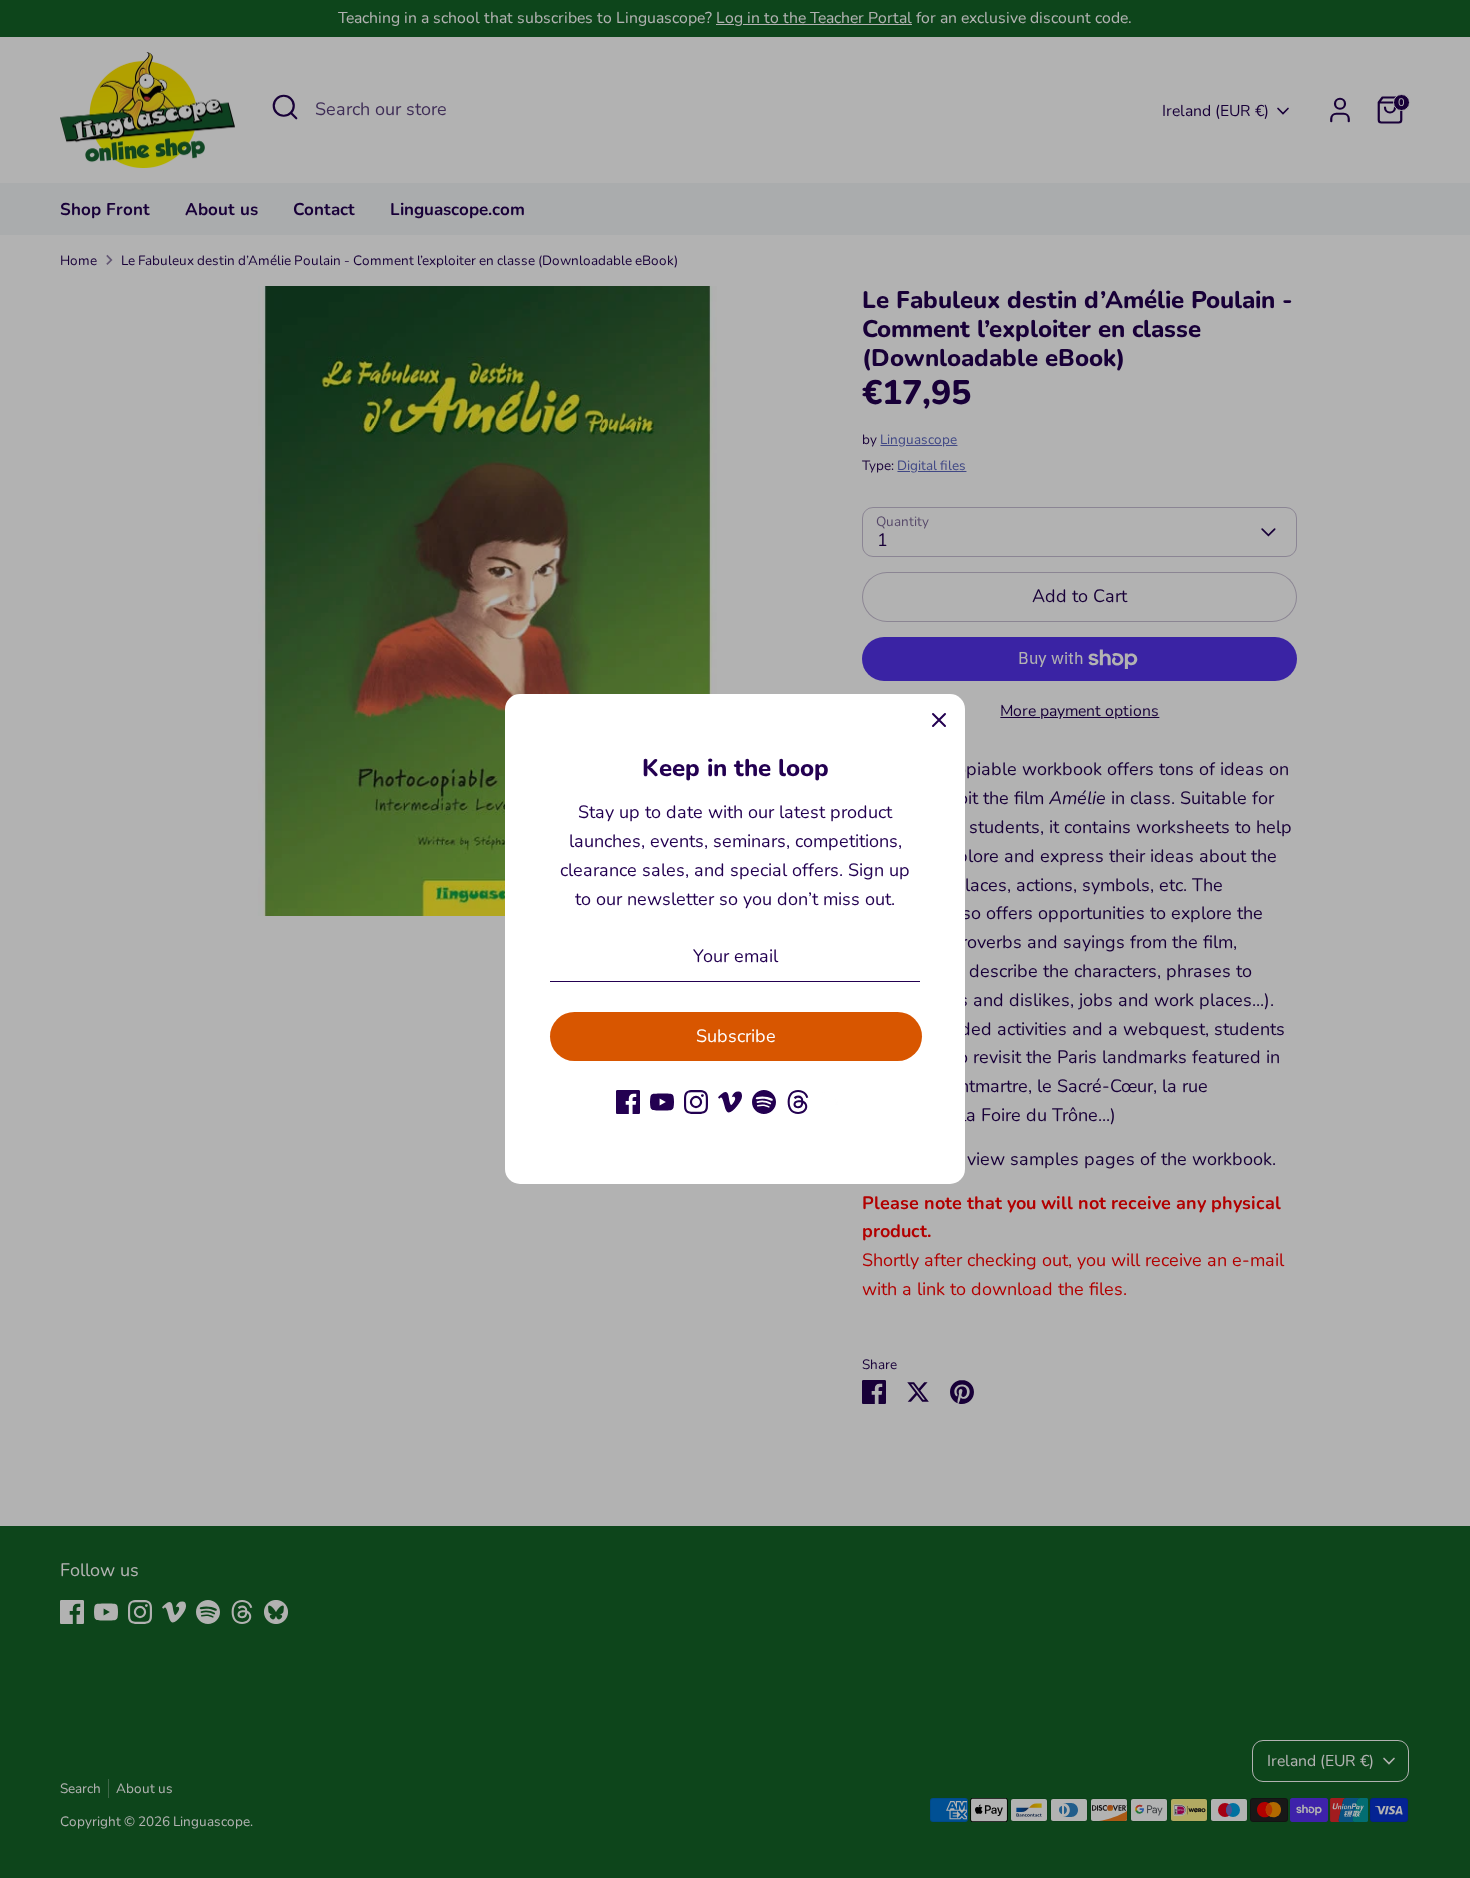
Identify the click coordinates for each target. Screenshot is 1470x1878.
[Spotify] (764, 1102)
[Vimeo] (730, 1102)
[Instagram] (696, 1102)
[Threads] (798, 1102)
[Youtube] (662, 1102)
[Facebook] (628, 1102)
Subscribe (736, 1036)
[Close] (939, 720)
